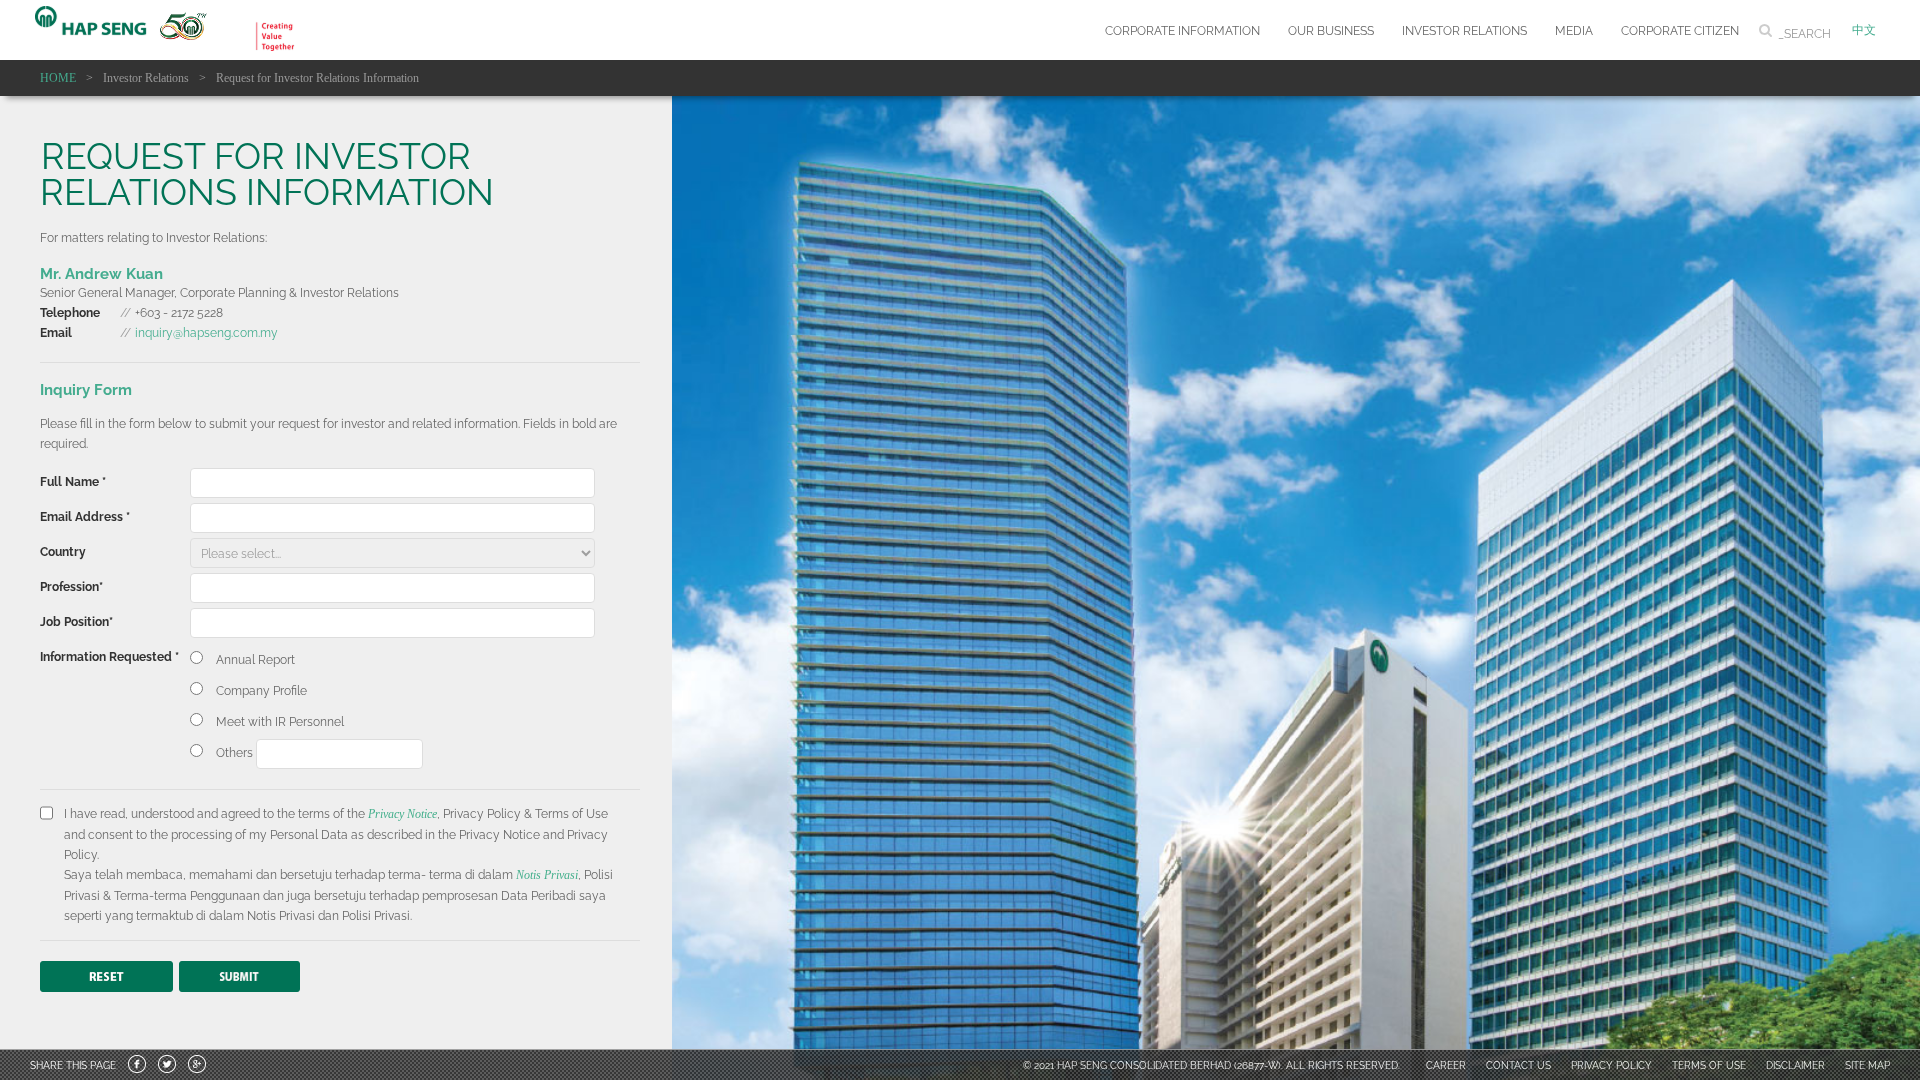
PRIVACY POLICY (1611, 1064)
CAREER (1446, 1064)
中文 (1864, 30)
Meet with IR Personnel (280, 720)
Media (1574, 29)
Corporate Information (1182, 29)
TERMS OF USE (1709, 1064)
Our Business (1331, 29)
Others (236, 751)
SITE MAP (1867, 1064)
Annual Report (255, 658)
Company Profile (261, 689)
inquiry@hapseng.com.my (206, 331)
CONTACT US (1518, 1064)
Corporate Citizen (1680, 29)
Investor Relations (1464, 29)
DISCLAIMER (1795, 1064)
